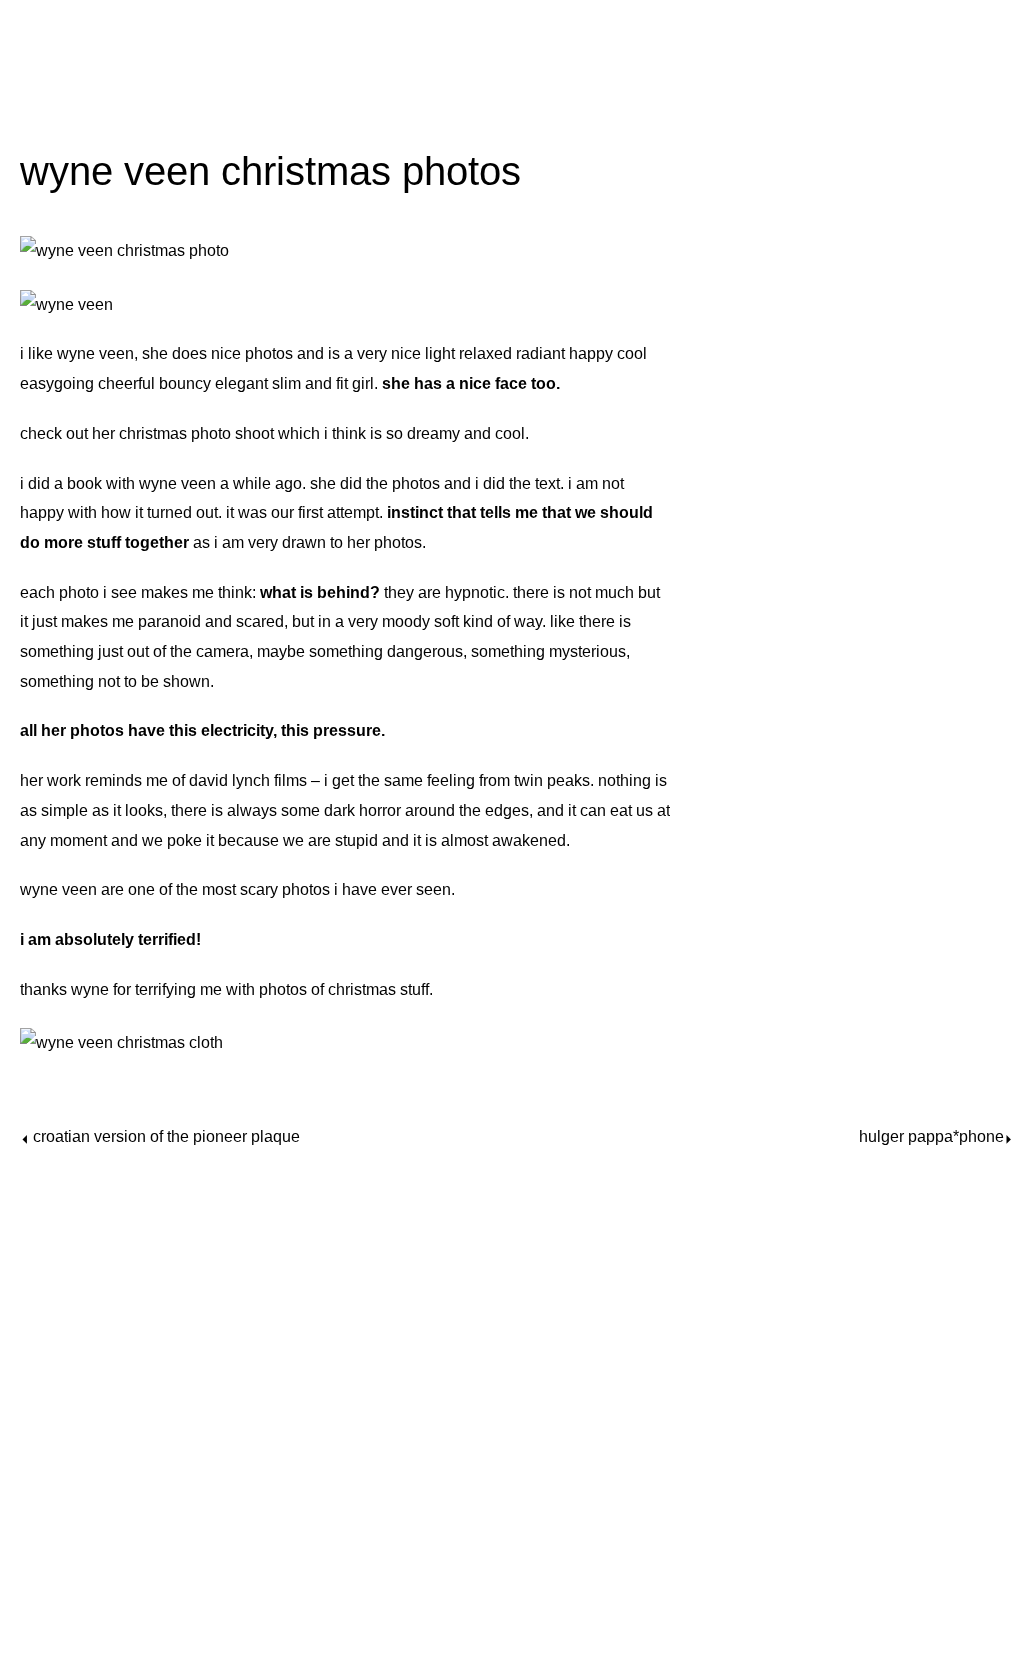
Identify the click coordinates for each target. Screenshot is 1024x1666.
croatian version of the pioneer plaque (166, 1136)
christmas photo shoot (196, 433)
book (84, 483)
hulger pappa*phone (931, 1136)
